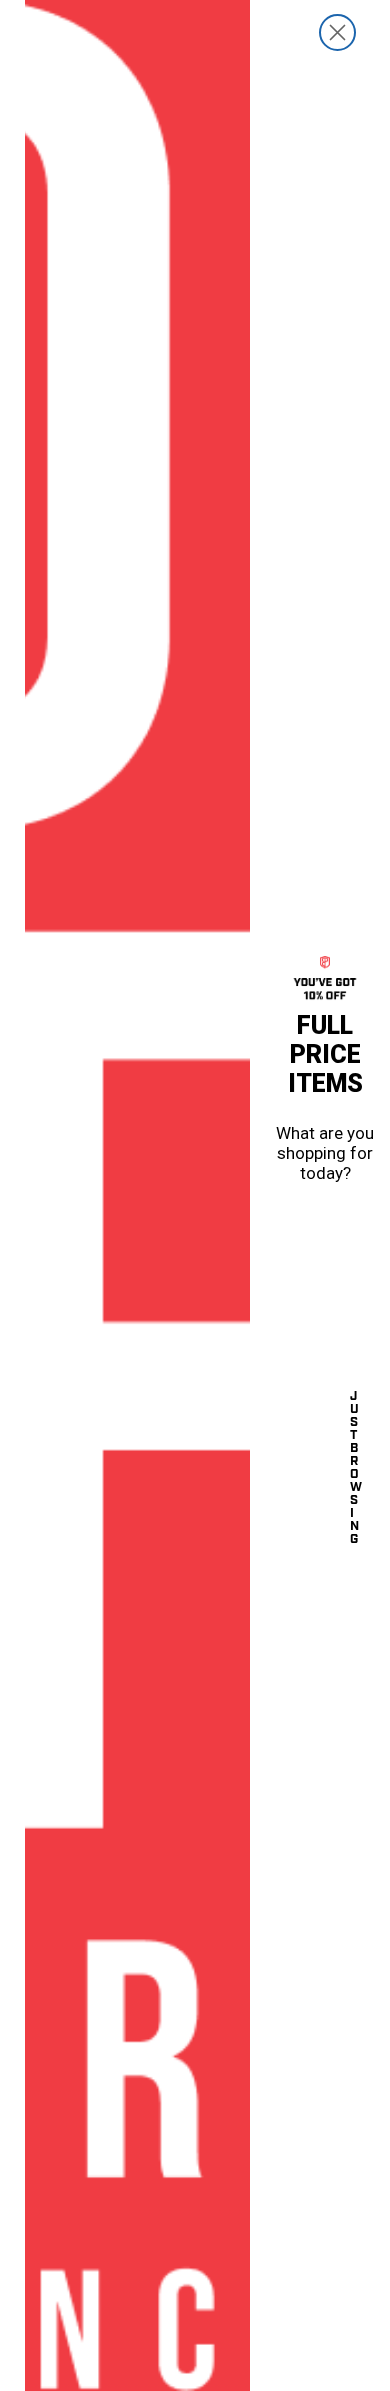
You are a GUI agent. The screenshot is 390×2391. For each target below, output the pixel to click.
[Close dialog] (337, 32)
